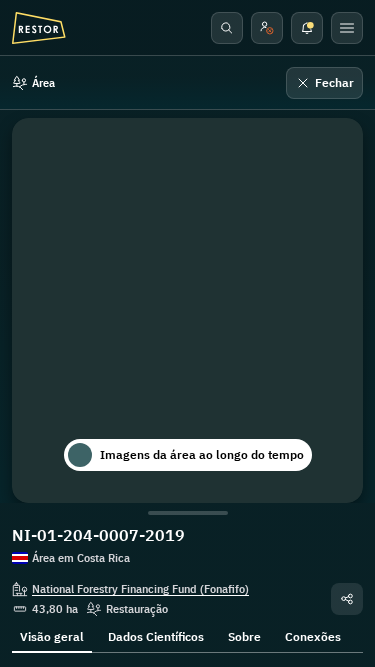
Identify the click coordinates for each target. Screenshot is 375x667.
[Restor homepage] (39, 28)
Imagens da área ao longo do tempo (202, 454)
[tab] (52, 635)
